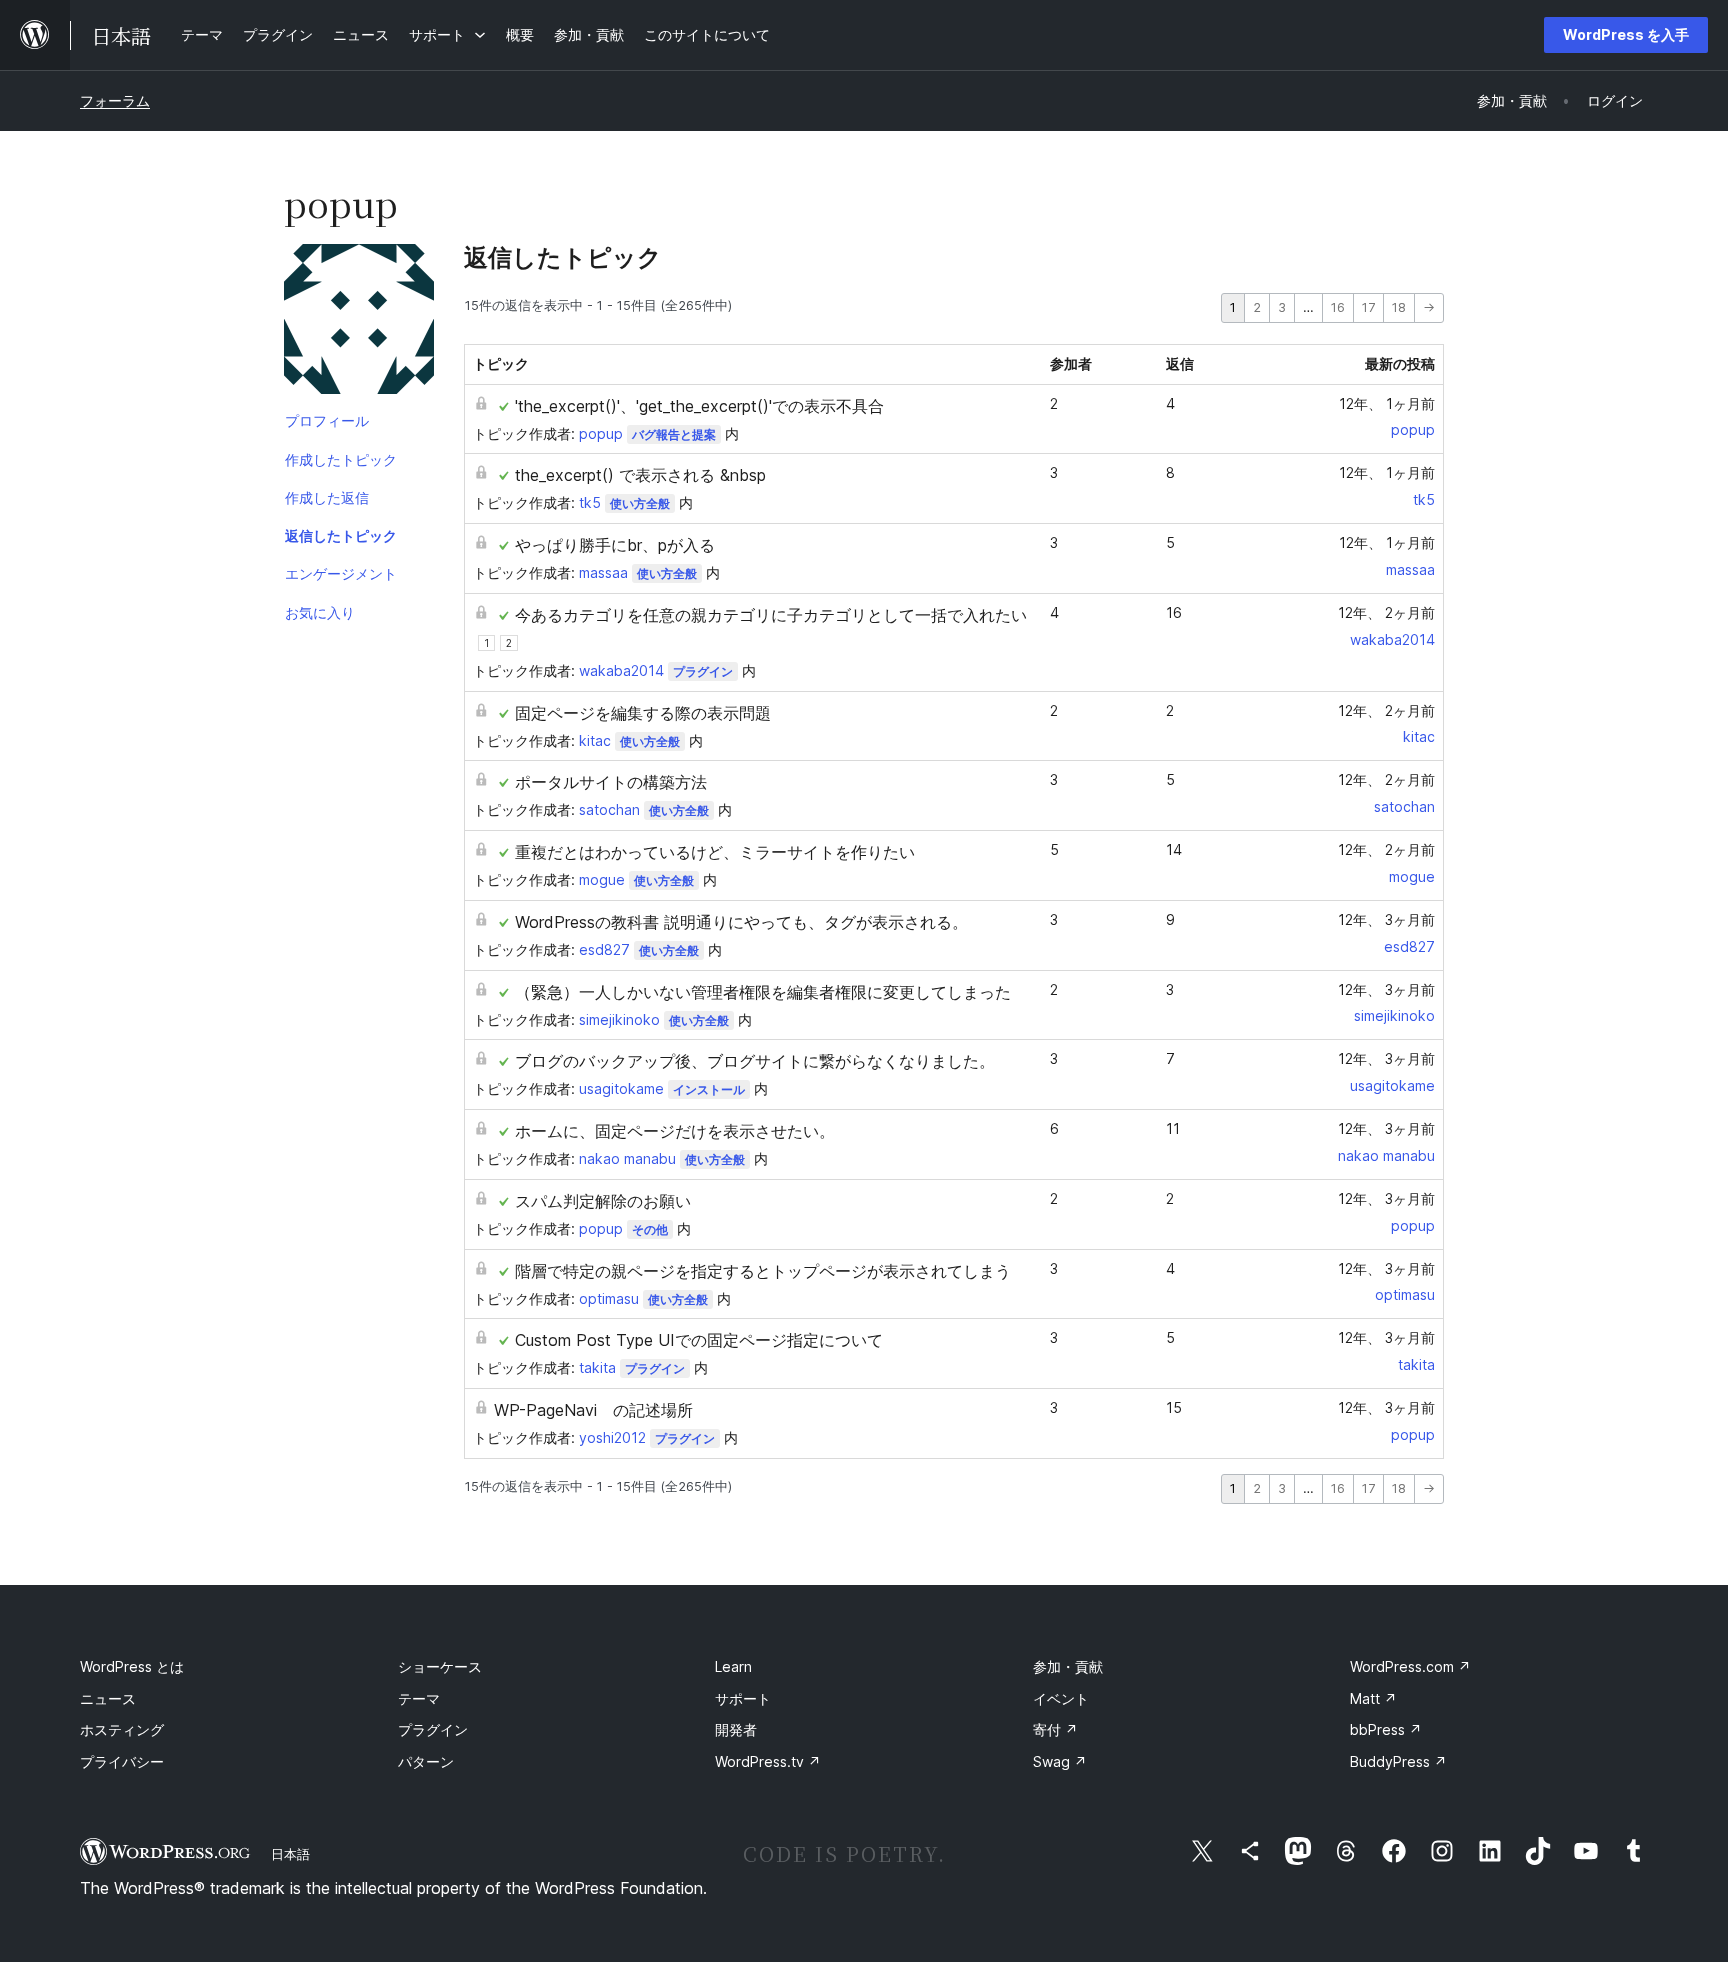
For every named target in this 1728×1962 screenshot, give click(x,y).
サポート (743, 1698)
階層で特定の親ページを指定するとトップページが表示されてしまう (763, 1271)
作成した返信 (327, 497)
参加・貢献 (1068, 1666)
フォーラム (115, 100)
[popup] (359, 323)
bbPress (1386, 1729)
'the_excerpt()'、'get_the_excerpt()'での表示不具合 (699, 406)
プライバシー (122, 1761)
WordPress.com (1410, 1666)
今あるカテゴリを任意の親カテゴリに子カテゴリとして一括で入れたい (771, 615)
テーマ (419, 1698)
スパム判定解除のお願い (603, 1201)
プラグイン (703, 671)
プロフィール (327, 420)
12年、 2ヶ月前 (1386, 612)
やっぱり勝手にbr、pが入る (615, 545)
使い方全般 (640, 503)
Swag (1060, 1761)
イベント (1061, 1698)
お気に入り (320, 612)
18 (1399, 307)
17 (1368, 307)
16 (1338, 307)
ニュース (108, 1698)
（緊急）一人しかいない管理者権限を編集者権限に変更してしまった (763, 992)
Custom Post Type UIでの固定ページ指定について (699, 1340)
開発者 (736, 1729)
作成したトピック (341, 459)
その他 (650, 1229)
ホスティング (122, 1729)
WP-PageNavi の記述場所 (593, 1410)
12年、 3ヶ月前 (1386, 919)
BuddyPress (1398, 1761)
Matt (1373, 1698)
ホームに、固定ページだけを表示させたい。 (675, 1131)
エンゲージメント (341, 573)
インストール (709, 1089)
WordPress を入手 (1626, 34)
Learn (733, 1666)
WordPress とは (132, 1666)
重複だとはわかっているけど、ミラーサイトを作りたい (715, 852)
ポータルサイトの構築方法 (611, 782)
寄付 (1055, 1729)
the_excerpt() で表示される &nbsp (640, 475)
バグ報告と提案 (674, 434)
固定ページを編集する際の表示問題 (643, 713)
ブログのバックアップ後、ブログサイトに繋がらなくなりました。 (755, 1061)
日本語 (290, 1854)
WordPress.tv (768, 1761)
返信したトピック (341, 535)
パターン (426, 1761)
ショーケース (440, 1666)
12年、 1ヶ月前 (1387, 403)
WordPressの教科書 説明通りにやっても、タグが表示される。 (741, 922)
